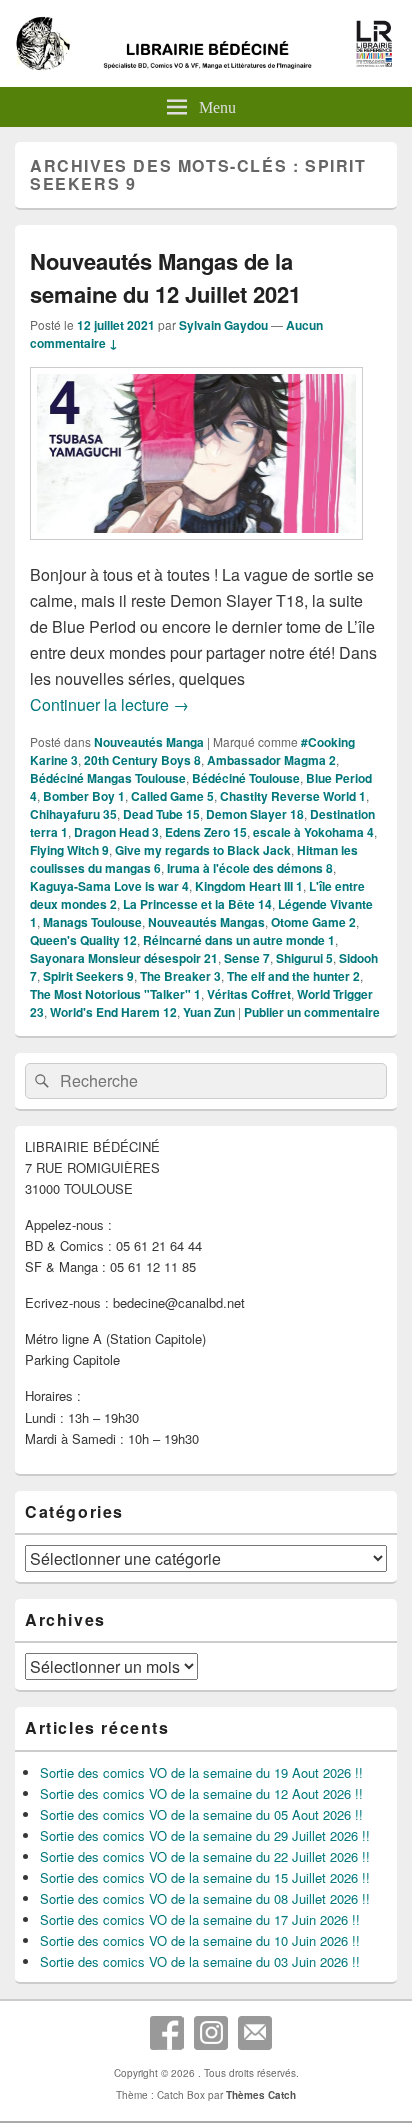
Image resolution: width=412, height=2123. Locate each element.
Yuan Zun (209, 1012)
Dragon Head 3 (116, 832)
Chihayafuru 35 (73, 814)
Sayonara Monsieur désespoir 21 (124, 958)
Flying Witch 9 (69, 850)
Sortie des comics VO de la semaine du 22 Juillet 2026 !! (205, 1856)
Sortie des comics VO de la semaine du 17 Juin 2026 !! (200, 1919)
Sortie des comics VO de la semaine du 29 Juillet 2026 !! (205, 1835)
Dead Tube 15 (161, 814)
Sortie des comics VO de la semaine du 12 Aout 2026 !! (201, 1793)
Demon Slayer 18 (255, 814)
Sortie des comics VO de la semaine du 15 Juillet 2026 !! (205, 1877)
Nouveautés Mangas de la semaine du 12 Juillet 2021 (165, 277)
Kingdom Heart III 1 (249, 886)
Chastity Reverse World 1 (293, 796)
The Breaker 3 (180, 976)
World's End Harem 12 (113, 1012)
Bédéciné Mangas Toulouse (108, 778)
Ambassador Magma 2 (271, 760)
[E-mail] (255, 2033)
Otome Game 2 (313, 922)
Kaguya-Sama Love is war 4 (109, 886)
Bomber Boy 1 (84, 796)
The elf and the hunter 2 (293, 976)
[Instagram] (211, 2033)
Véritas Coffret (249, 994)
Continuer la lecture (109, 704)
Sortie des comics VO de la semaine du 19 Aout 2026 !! (201, 1772)
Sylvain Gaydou (223, 325)
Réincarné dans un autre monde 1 (239, 940)
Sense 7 (247, 958)
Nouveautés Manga (149, 742)
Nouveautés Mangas (206, 922)
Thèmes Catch (261, 2095)
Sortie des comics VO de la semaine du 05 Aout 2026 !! (201, 1814)
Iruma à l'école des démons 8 (250, 868)
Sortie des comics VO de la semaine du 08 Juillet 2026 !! (205, 1898)
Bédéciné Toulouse (246, 778)
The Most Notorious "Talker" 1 (115, 994)
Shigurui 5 (304, 958)
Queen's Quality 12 (83, 940)
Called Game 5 (172, 796)
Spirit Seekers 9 (88, 976)
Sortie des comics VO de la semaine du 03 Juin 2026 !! (200, 1961)
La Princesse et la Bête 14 (197, 904)
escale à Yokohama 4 (313, 832)
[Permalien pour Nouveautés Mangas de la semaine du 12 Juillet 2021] (196, 549)
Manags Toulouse (92, 922)
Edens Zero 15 (206, 832)
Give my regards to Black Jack (203, 850)
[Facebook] (167, 2033)
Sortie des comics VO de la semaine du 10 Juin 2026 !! (200, 1940)
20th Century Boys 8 (142, 760)
